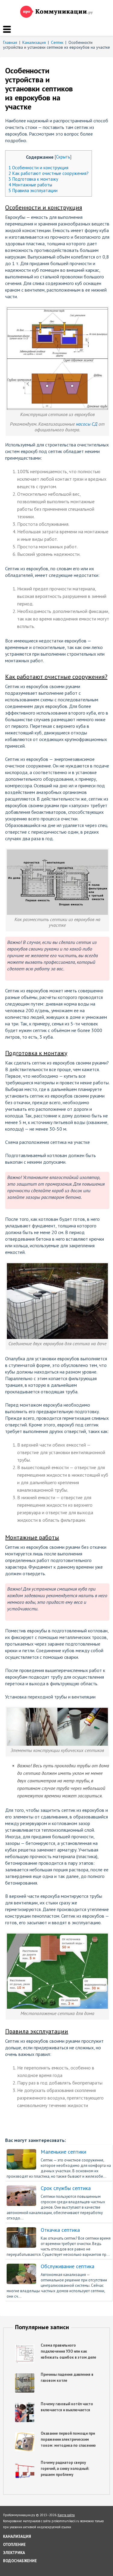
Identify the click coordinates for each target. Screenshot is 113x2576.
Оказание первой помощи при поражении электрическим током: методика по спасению (68, 2439)
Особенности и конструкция (38, 168)
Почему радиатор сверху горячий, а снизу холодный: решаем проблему (65, 2469)
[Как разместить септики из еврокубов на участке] (58, 852)
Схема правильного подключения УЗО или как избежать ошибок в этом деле (68, 2351)
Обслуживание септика (67, 2266)
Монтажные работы (30, 185)
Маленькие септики (63, 2152)
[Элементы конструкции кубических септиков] (58, 1711)
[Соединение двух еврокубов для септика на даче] (58, 1266)
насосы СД (87, 424)
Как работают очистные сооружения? (49, 173)
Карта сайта (66, 2515)
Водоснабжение (20, 2561)
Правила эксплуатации (33, 190)
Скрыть (63, 157)
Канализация (17, 2536)
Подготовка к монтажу (33, 179)
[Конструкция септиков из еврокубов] (58, 310)
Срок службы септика (66, 2188)
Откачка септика (60, 2230)
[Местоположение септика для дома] (58, 1936)
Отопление (14, 2545)
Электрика (14, 2553)
